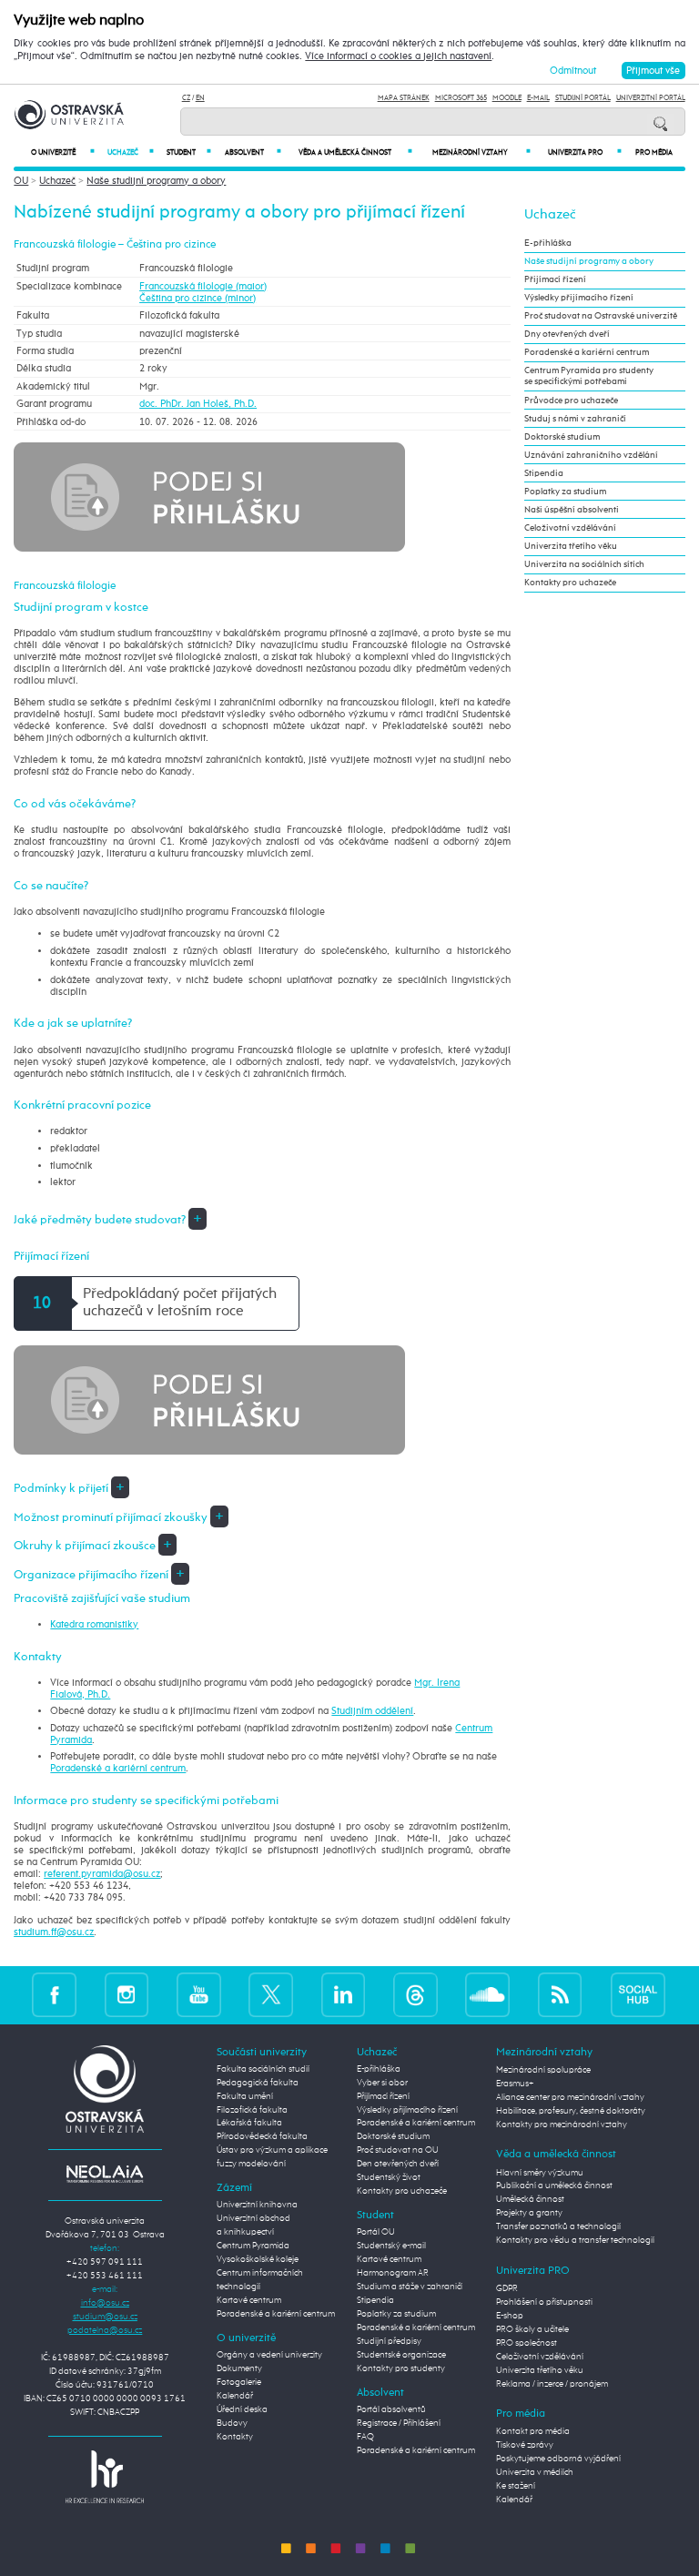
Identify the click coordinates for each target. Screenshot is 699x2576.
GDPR (507, 2288)
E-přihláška (548, 243)
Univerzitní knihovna (257, 2205)
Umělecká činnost (530, 2199)
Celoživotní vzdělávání (570, 528)
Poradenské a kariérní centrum (118, 1768)
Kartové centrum (249, 2300)
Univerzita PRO (585, 152)
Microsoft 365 (461, 98)
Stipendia (544, 473)
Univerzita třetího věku (571, 546)
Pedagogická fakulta (258, 2083)
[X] (271, 1995)
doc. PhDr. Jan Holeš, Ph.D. (198, 404)
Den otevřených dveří (398, 2164)
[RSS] (560, 1995)
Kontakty (235, 2437)
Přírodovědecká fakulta (262, 2136)
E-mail (538, 98)
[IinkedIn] (344, 1995)
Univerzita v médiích (535, 2472)
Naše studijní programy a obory (156, 181)
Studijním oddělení (372, 1711)
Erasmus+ (515, 2084)
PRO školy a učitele (532, 2329)
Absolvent (253, 152)
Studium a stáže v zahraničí (410, 2287)
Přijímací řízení (555, 279)
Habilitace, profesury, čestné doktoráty (571, 2111)
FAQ (365, 2437)
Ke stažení (516, 2486)
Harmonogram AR (393, 2273)
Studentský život (389, 2177)
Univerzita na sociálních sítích (584, 564)
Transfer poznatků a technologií (558, 2226)
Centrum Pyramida (253, 2246)
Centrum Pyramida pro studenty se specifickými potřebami (589, 376)
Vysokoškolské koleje (258, 2259)
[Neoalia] (105, 2174)
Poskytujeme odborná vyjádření (558, 2459)
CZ (186, 98)
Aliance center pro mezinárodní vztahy (570, 2097)
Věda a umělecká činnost (355, 152)
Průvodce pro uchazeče (571, 401)
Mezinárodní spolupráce (543, 2070)
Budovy (232, 2423)
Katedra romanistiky (94, 1624)
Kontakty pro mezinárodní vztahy (562, 2125)
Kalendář (235, 2396)
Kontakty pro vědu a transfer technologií (575, 2240)
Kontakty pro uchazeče (570, 583)
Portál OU (376, 2232)
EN (200, 98)
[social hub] (638, 1995)
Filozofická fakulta (252, 2110)
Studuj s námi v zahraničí (575, 419)
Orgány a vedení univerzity (269, 2355)
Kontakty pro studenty (401, 2368)
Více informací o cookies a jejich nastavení (398, 56)
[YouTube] (199, 1995)
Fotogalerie (239, 2382)
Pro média (654, 153)
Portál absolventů (391, 2409)
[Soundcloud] (487, 1995)
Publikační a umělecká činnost (554, 2186)
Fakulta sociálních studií (263, 2069)
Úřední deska (242, 2409)
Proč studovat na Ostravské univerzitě (601, 316)
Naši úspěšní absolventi (572, 510)
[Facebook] (54, 1995)
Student (189, 152)
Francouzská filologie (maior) (203, 286)
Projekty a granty (529, 2213)
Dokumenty (239, 2368)
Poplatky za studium (565, 492)
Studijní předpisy (389, 2341)
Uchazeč (131, 152)
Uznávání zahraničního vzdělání (591, 455)
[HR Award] (105, 2476)
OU (21, 181)
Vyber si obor (382, 2083)
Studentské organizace (401, 2355)
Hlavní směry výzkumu (540, 2173)
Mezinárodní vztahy (481, 152)
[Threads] (415, 1995)
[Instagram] (127, 1995)
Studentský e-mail (391, 2246)
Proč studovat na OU (398, 2150)
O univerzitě (63, 152)
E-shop (510, 2316)
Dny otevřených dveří (567, 334)
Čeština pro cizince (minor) (198, 298)
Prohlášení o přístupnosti (544, 2302)
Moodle (507, 98)
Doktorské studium (562, 437)
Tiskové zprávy (525, 2445)
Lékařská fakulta (249, 2123)
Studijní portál (583, 98)
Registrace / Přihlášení (399, 2423)
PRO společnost (527, 2343)
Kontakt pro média (533, 2431)
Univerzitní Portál (651, 98)
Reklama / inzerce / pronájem (552, 2384)
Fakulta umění (245, 2096)
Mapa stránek (404, 98)
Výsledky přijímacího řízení (579, 298)
